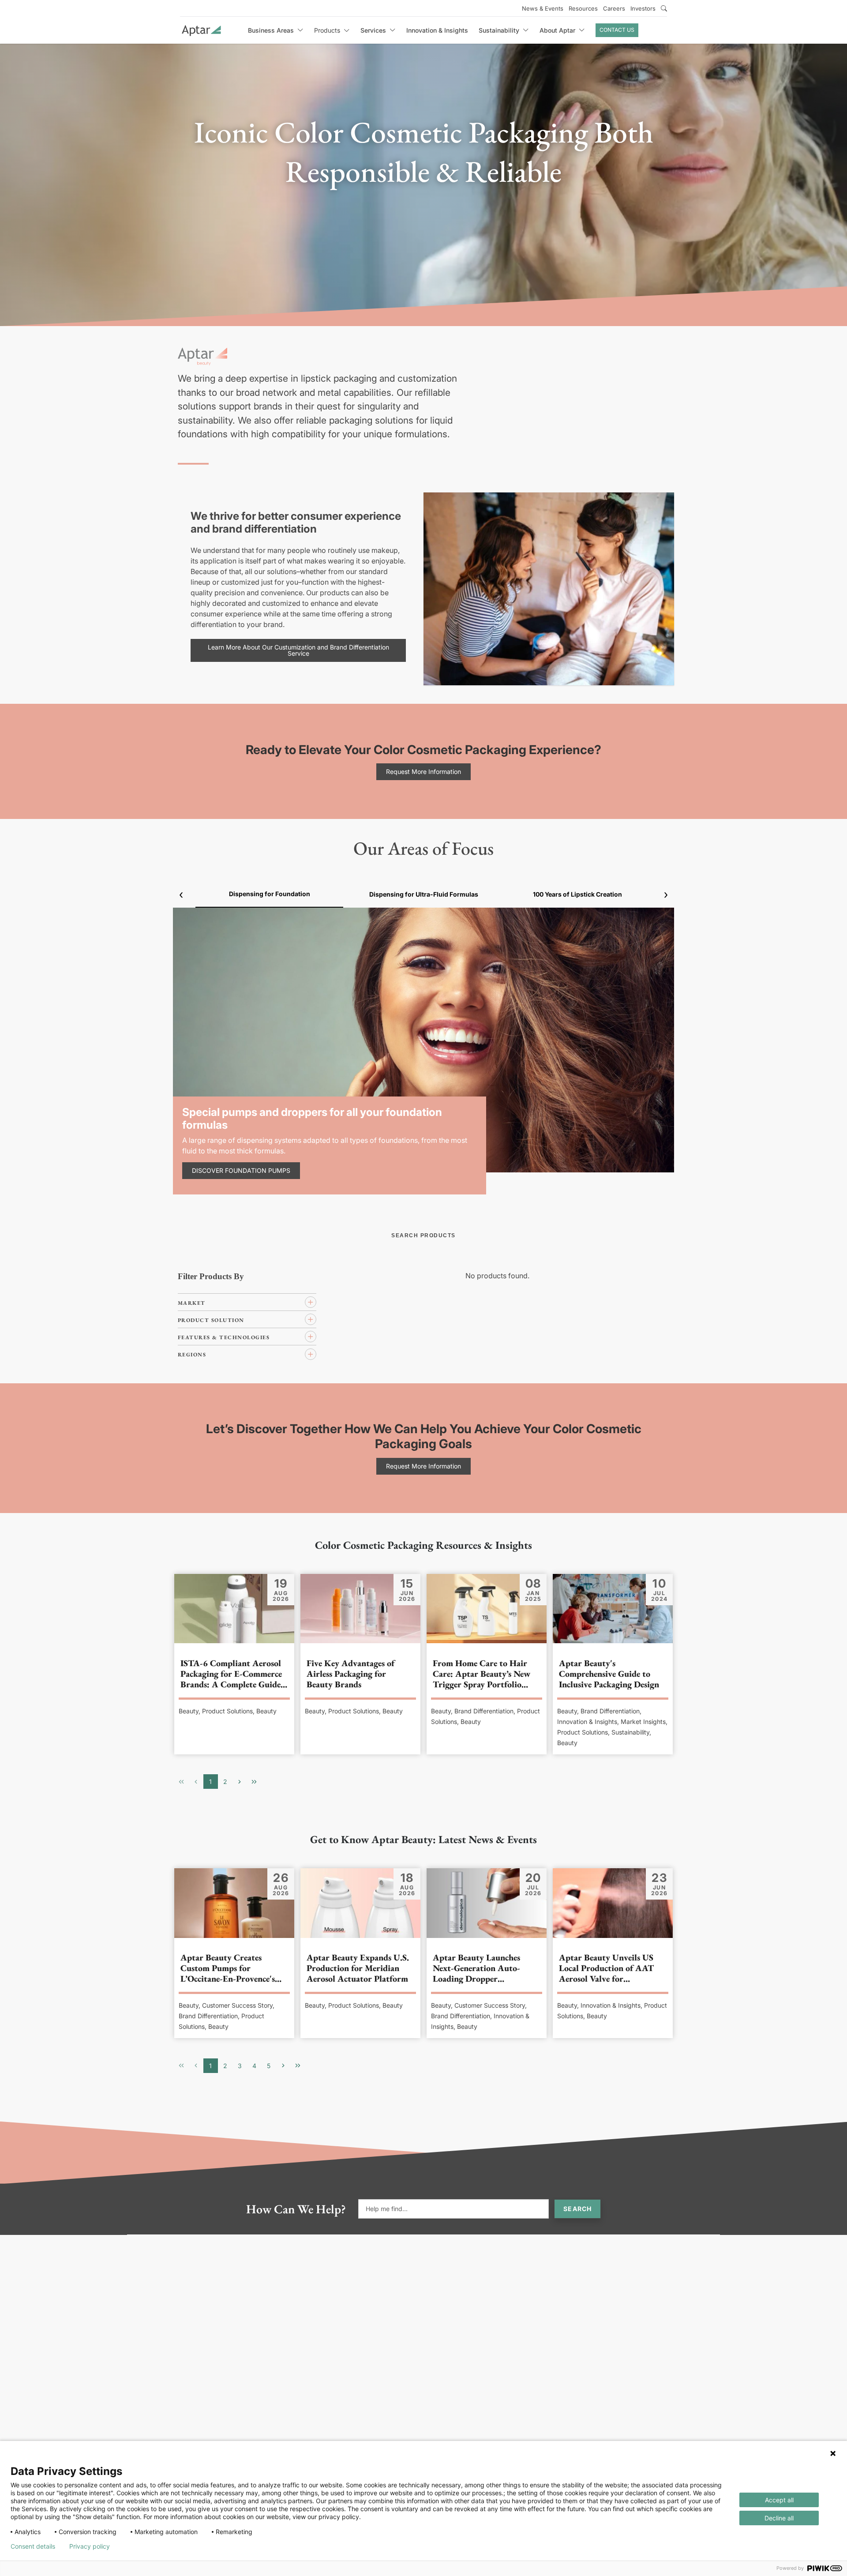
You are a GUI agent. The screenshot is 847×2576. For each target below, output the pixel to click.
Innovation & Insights (437, 30)
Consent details (33, 2546)
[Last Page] (254, 1782)
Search (577, 2209)
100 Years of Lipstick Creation (577, 894)
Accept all (779, 2500)
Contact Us (617, 30)
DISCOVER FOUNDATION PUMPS (241, 1170)
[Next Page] (240, 1782)
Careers (614, 8)
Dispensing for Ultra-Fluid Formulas (424, 894)
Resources (583, 8)
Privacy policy (90, 2546)
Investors (643, 8)
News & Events (543, 8)
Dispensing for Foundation (270, 894)
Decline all (779, 2518)
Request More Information (423, 772)
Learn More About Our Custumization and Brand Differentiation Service (298, 650)
